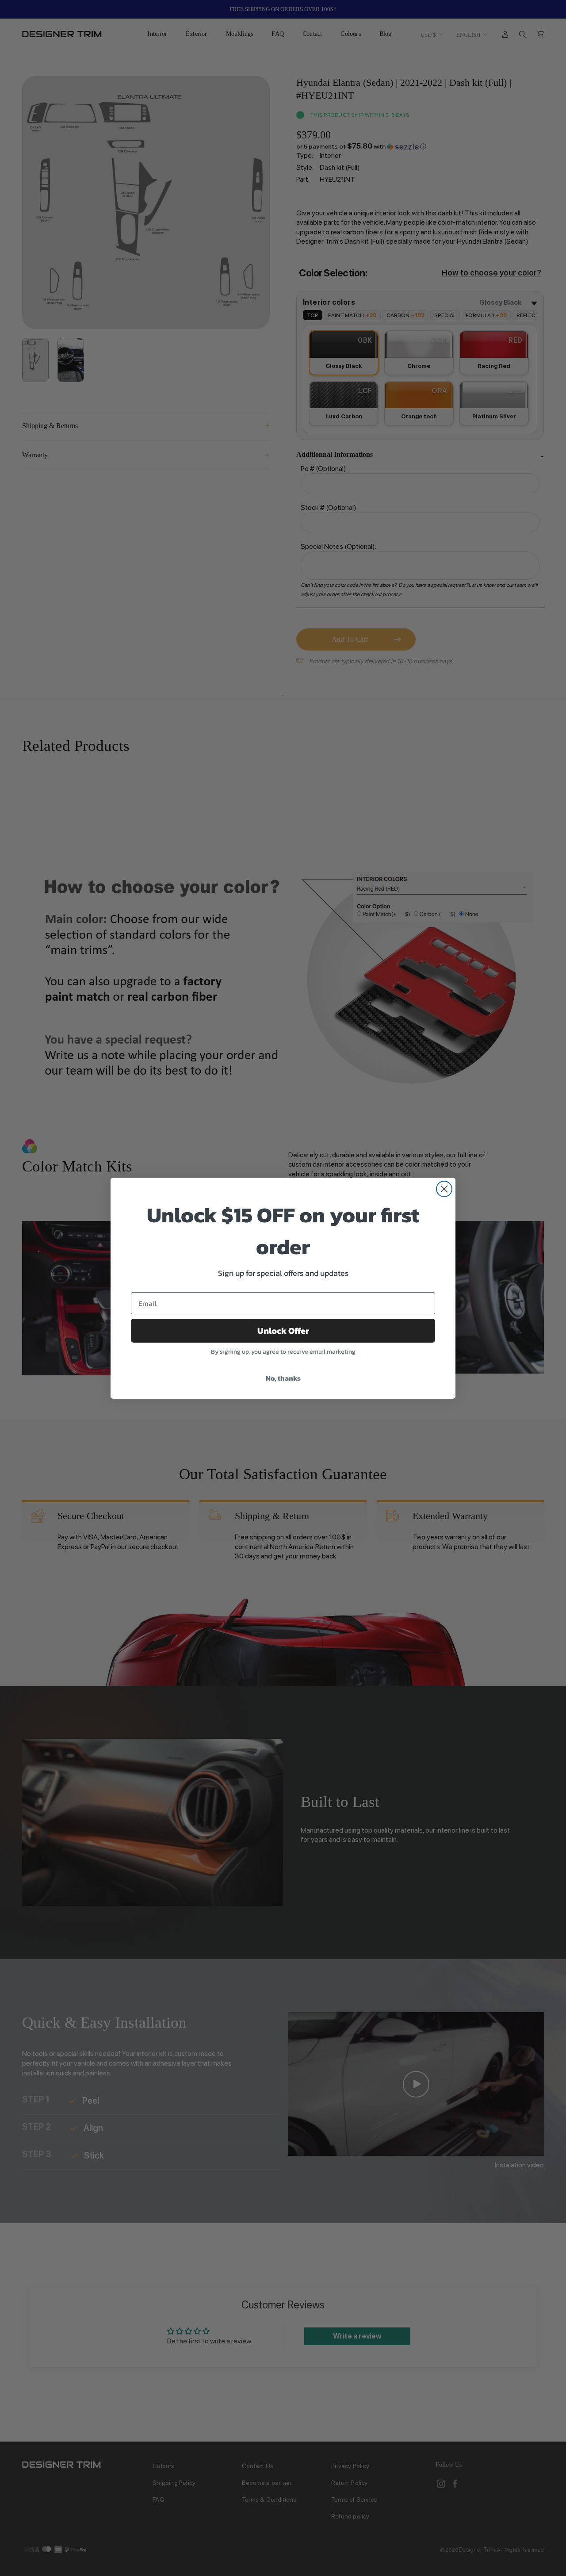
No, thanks (283, 1378)
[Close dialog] (444, 1189)
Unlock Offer (283, 1331)
